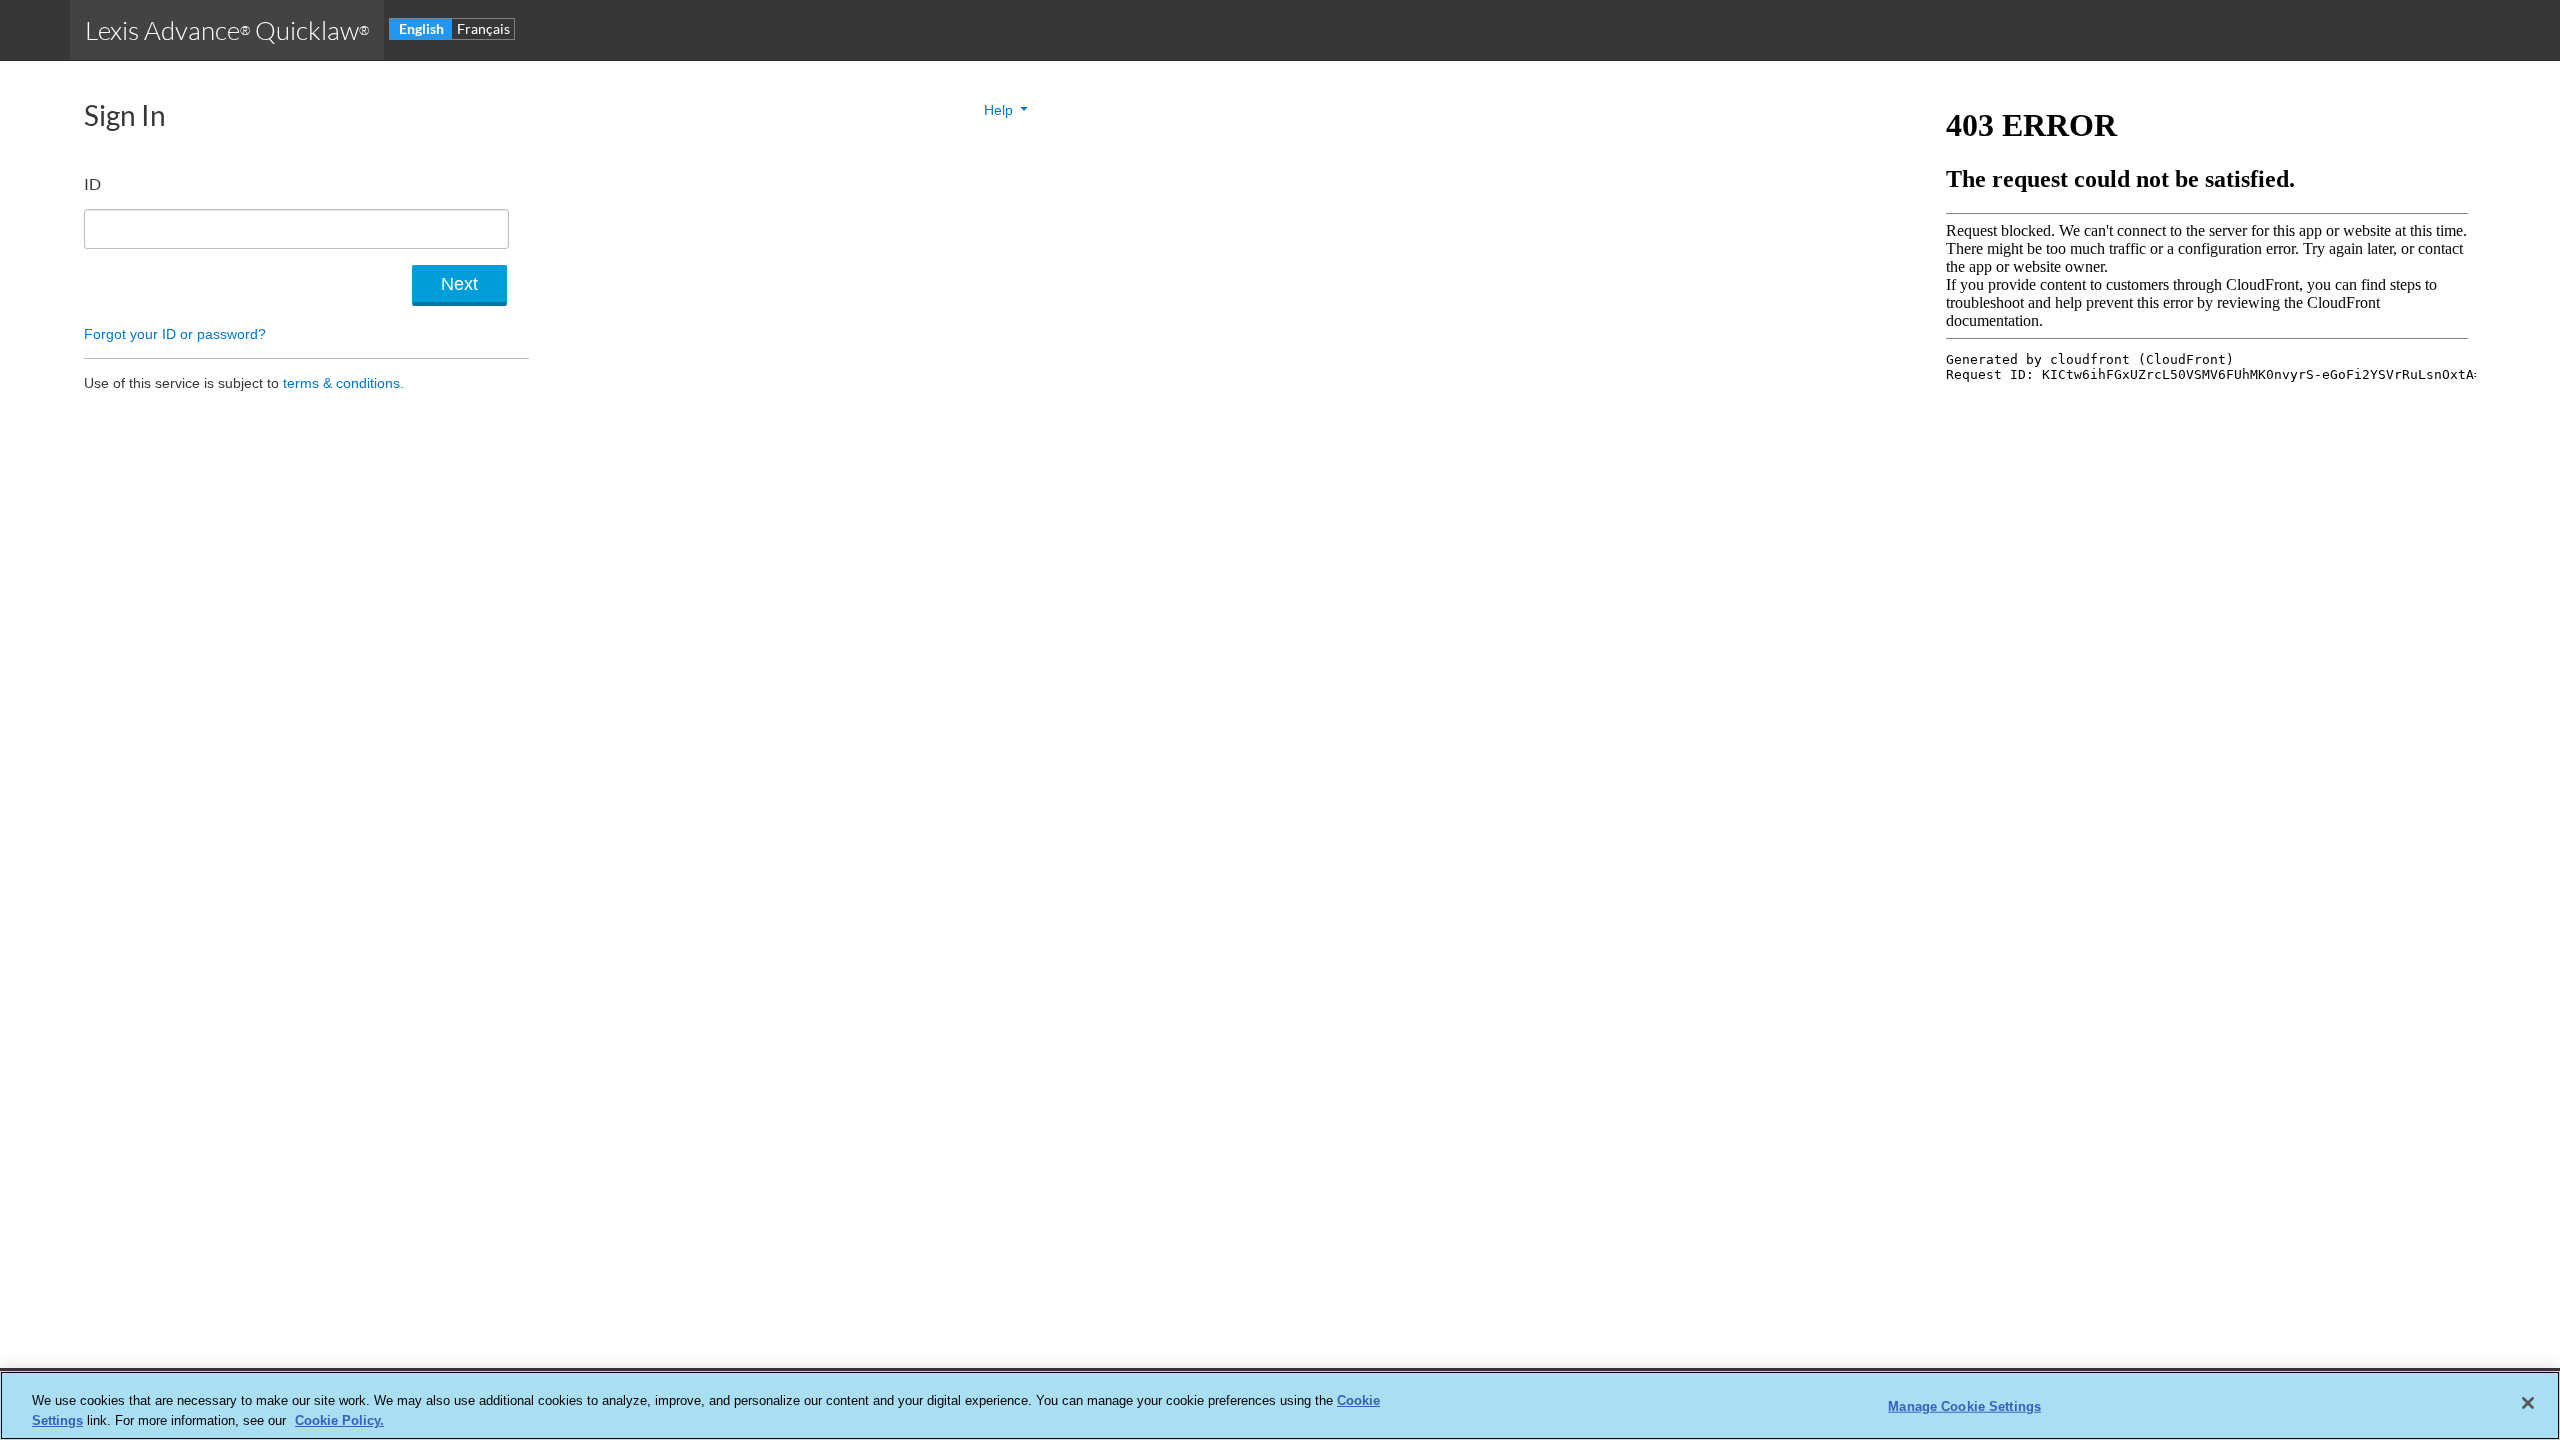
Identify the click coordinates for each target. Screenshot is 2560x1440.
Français (483, 28)
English (421, 28)
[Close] (2528, 1403)
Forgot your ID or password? (175, 334)
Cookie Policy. (339, 1419)
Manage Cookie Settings (1964, 1406)
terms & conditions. (343, 383)
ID (92, 183)
